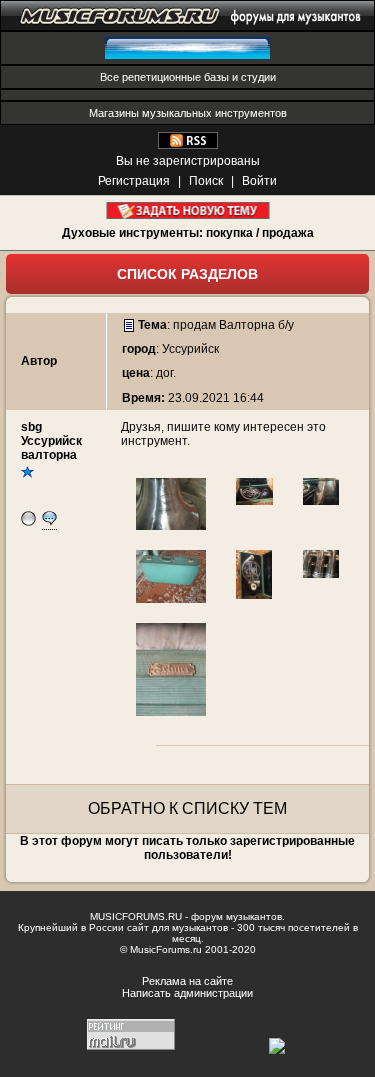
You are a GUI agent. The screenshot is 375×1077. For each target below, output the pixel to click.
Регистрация (134, 181)
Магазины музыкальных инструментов (188, 113)
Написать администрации (187, 993)
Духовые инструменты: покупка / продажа (188, 233)
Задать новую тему (187, 210)
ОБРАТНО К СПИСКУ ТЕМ (187, 808)
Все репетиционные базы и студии (188, 77)
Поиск (206, 181)
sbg (31, 427)
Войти (259, 181)
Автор (39, 361)
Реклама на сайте (187, 981)
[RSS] (188, 145)
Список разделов (187, 274)
